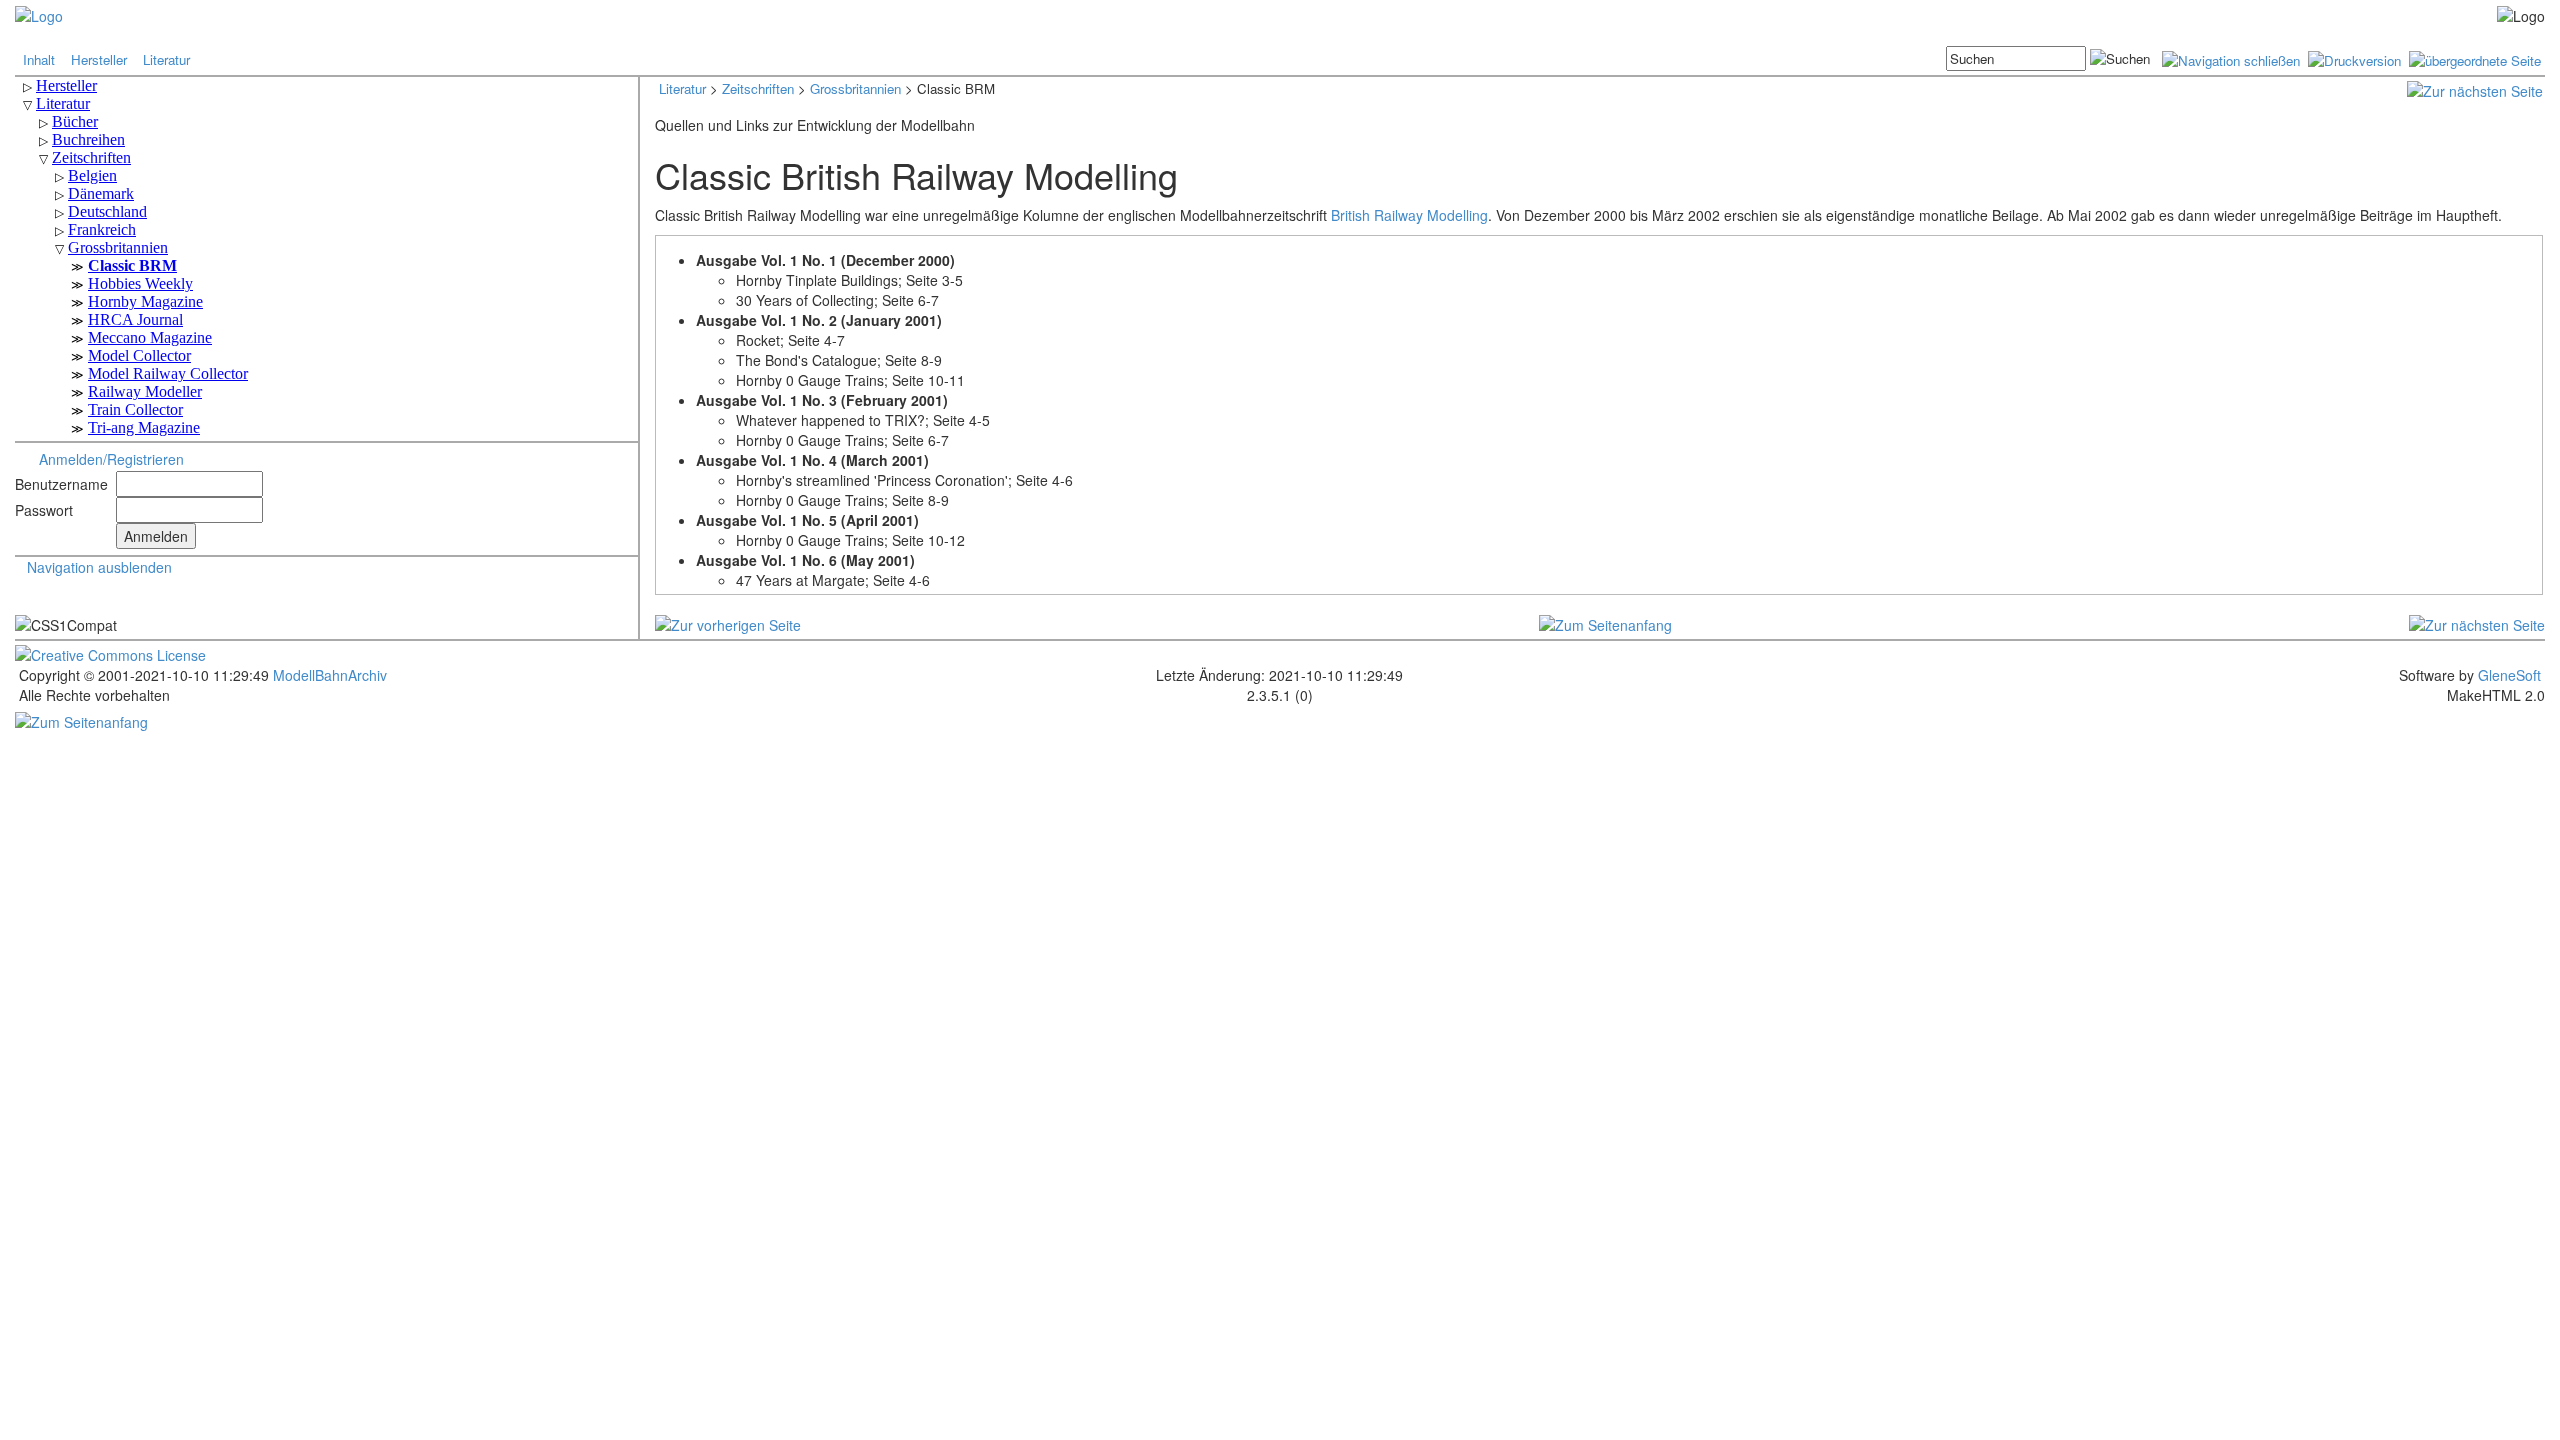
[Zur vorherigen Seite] (728, 623)
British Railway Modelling (1409, 215)
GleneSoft (2509, 675)
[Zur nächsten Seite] (2475, 89)
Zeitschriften (758, 88)
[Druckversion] (2354, 58)
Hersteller (99, 59)
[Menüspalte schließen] (2231, 58)
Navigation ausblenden (99, 567)
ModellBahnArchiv (328, 675)
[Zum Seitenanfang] (1605, 623)
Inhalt (39, 59)
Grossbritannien (855, 88)
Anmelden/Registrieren (111, 459)
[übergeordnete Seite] (2475, 58)
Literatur (166, 59)
